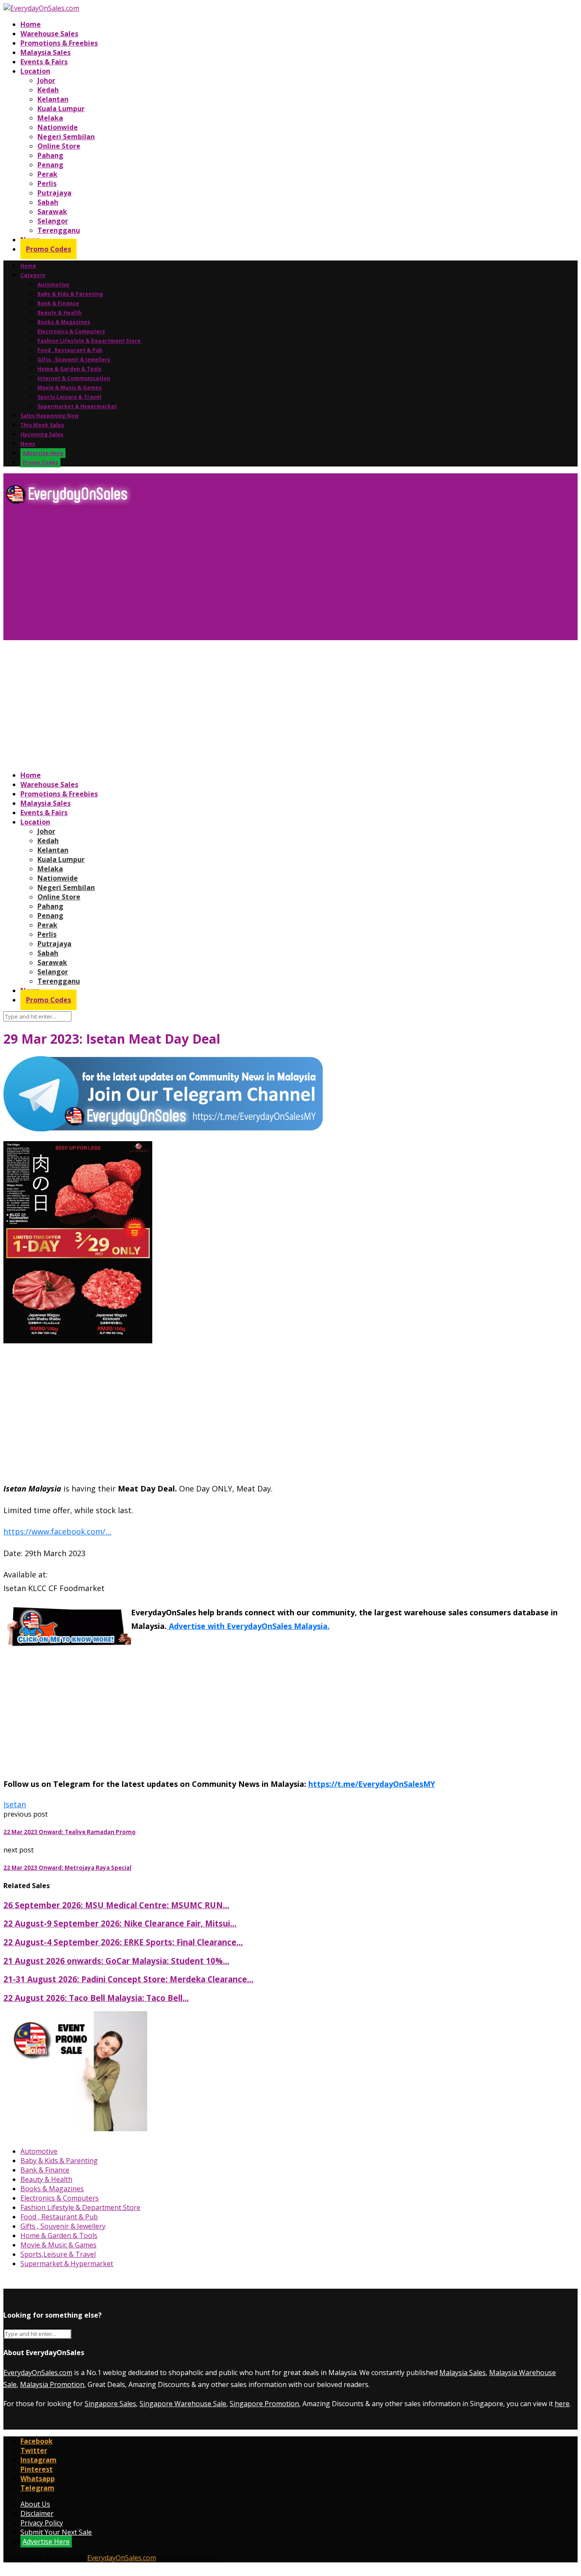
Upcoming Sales (42, 434)
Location (35, 71)
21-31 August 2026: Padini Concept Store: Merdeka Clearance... (128, 1979)
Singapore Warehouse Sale (183, 2404)
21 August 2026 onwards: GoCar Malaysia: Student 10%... (116, 1961)
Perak (47, 174)
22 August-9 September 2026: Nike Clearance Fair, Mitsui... (120, 1923)
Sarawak (52, 212)
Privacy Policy (42, 2523)
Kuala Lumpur (61, 109)
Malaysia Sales (46, 52)
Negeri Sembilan (66, 137)
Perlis (47, 183)
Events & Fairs (44, 62)
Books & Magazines (64, 322)
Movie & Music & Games (70, 388)
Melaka (50, 118)
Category (33, 275)
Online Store (59, 146)
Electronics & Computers (71, 331)
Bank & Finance (58, 303)
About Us (35, 2504)
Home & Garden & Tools (70, 369)
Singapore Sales (110, 2404)
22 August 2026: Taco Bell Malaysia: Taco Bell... (96, 1998)
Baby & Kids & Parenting (70, 294)
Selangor (53, 221)
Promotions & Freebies (59, 43)
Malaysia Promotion (52, 2384)
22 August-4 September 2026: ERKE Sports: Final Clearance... (123, 1942)
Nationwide (58, 127)
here (562, 2404)
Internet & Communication (74, 378)
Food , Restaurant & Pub (70, 350)
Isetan (15, 1804)
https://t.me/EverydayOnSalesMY (372, 1784)
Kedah (48, 90)
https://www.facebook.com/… (57, 1531)
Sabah (48, 202)
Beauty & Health (60, 313)
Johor (46, 80)
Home (31, 24)
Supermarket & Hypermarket (77, 406)
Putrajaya (54, 193)
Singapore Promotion (264, 2404)
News (28, 444)
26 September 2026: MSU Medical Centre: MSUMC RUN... (116, 1905)
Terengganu (59, 230)
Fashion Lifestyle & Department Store (89, 341)
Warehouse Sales (49, 34)
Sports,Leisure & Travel (69, 397)
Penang (50, 165)
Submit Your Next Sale (56, 2532)
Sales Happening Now (50, 416)
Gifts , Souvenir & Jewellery (74, 359)
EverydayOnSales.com (38, 2373)
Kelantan (53, 99)
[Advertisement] (259, 576)
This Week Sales (42, 425)
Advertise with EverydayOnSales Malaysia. (248, 1626)
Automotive (53, 285)
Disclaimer (37, 2513)
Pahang (50, 155)
